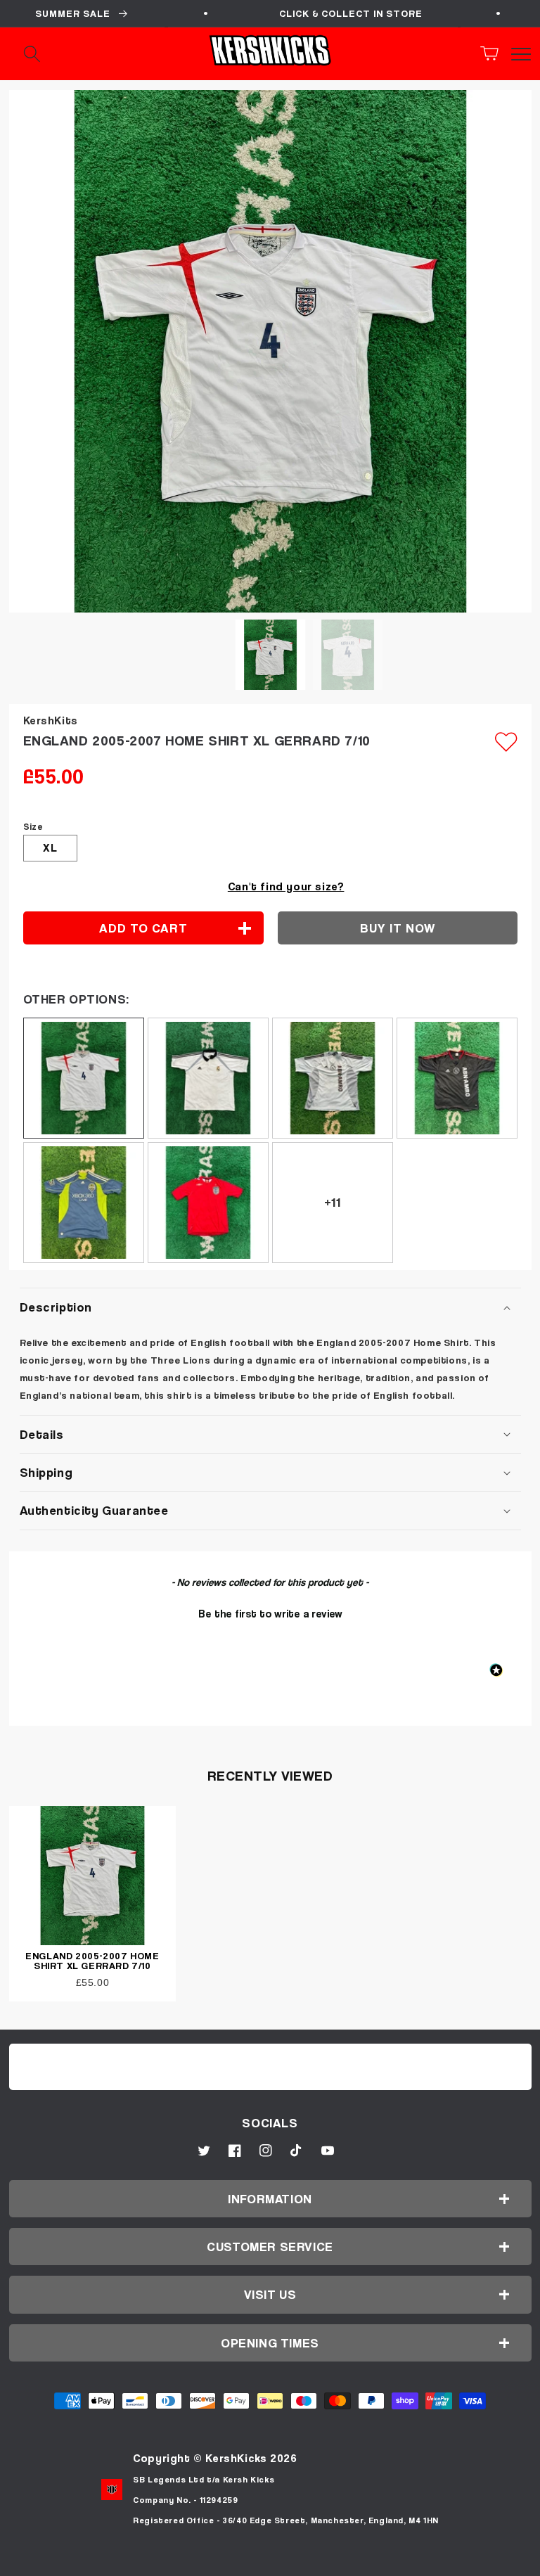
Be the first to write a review (270, 1613)
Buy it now (398, 928)
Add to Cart (270, 2560)
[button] (494, 53)
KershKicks (236, 2458)
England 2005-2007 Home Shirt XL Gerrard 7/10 (92, 1960)
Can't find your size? (286, 886)
